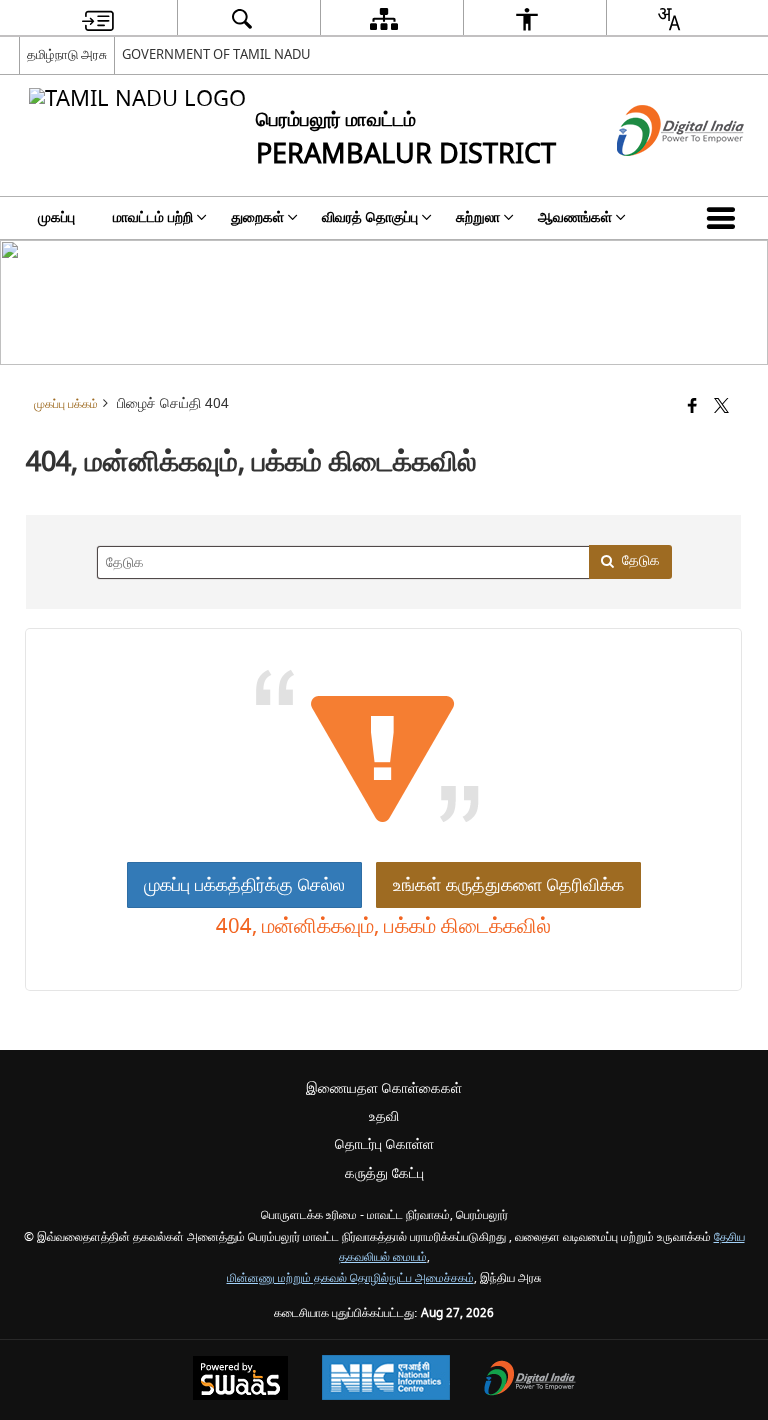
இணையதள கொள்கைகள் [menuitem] (384, 1088)
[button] (725, 218)
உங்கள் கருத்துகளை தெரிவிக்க (508, 885)
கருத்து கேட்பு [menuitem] (384, 1173)
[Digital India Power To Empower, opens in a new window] (530, 1380)
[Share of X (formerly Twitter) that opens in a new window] (721, 407)
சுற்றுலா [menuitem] (478, 217)
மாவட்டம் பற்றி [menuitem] (153, 217)
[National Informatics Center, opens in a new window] (386, 1380)
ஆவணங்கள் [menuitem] (575, 217)
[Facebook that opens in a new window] (692, 407)
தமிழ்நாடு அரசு (67, 54)
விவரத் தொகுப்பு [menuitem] (370, 217)
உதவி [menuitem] (384, 1116)
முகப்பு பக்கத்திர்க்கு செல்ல (244, 885)
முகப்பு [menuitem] (56, 217)
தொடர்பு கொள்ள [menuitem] (384, 1144)
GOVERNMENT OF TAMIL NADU (216, 54)
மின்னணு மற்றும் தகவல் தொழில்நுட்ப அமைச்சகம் (350, 1278)
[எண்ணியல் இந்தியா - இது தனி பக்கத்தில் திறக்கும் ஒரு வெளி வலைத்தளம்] (655, 173)
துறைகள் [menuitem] (257, 217)
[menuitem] (98, 18)
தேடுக (641, 560)
